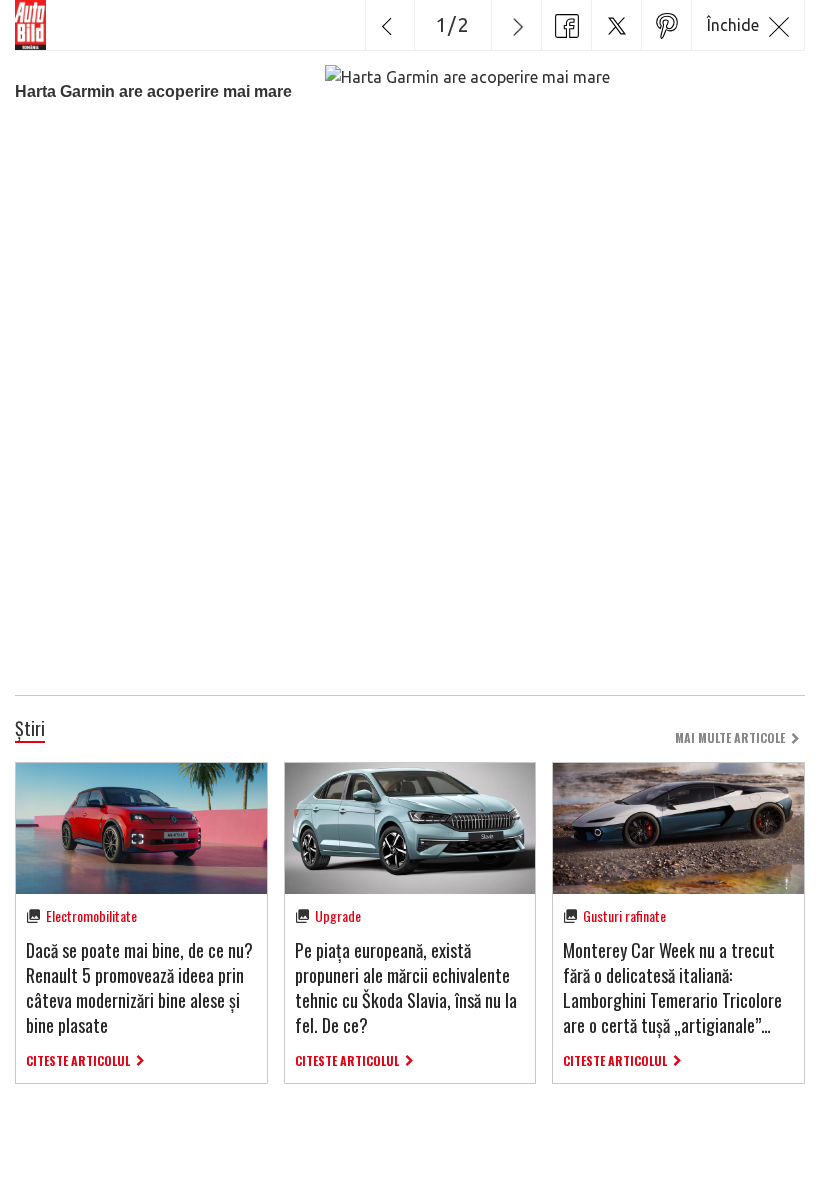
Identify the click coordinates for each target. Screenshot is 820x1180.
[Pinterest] (666, 25)
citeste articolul (78, 1060)
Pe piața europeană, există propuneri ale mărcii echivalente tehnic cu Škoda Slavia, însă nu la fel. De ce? (406, 988)
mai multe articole (730, 737)
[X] (616, 25)
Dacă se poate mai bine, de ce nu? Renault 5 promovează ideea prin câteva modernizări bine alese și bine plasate (139, 988)
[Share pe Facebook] (566, 25)
